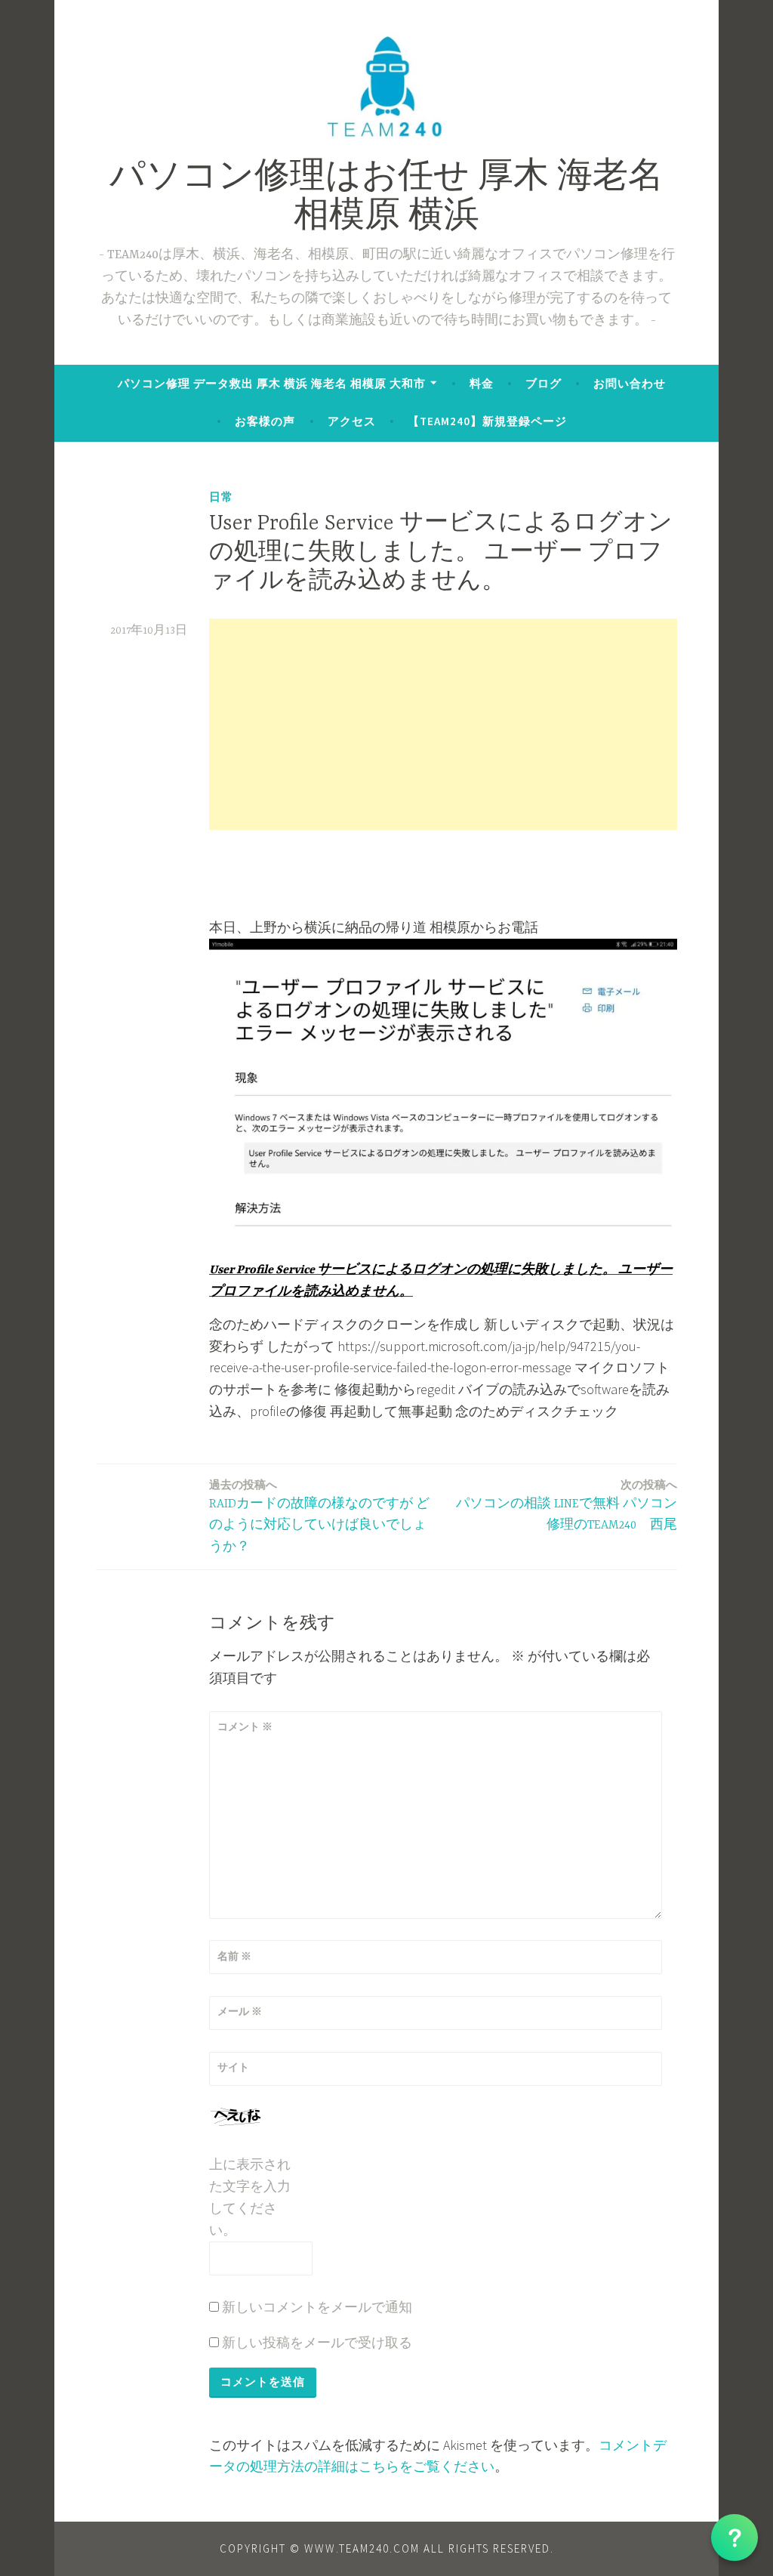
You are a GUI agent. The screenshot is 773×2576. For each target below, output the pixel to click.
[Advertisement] (443, 724)
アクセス (352, 421)
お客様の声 (265, 421)
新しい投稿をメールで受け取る (317, 2342)
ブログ (544, 383)
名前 (234, 1956)
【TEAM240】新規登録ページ (487, 421)
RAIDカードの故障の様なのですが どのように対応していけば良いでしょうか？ (319, 1516)
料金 (482, 383)
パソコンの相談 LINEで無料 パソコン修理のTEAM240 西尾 (567, 1505)
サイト (233, 2067)
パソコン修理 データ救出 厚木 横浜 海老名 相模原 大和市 (272, 383)
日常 (221, 497)
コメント (245, 1726)
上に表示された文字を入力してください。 (250, 2197)
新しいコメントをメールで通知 (317, 2307)
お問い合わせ (630, 383)
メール (240, 2011)
